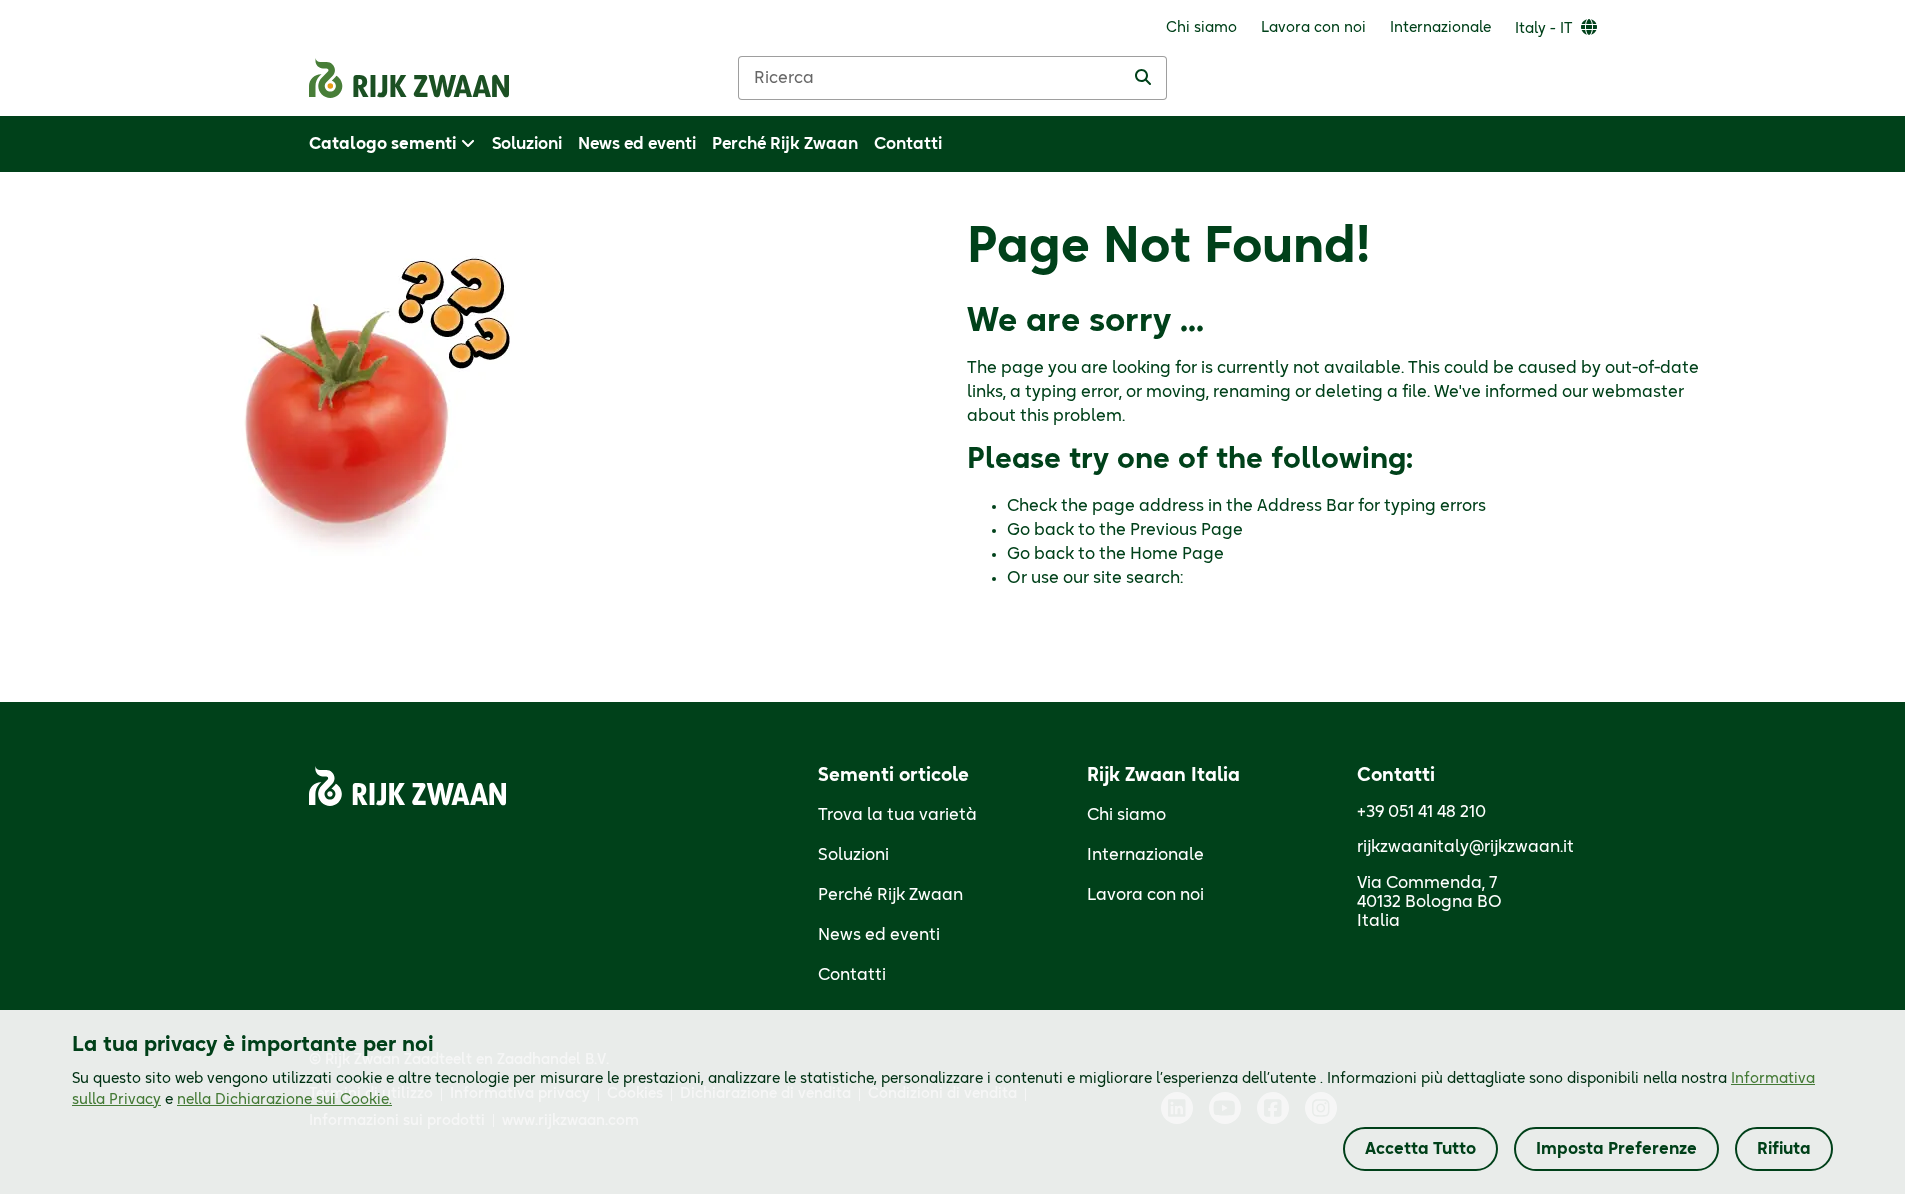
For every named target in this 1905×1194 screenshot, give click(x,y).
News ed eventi (879, 935)
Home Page (1177, 554)
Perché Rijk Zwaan (890, 895)
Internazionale (1145, 855)
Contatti (852, 975)
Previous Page (1186, 530)
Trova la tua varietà (897, 815)
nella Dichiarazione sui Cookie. (284, 1100)
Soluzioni (853, 855)
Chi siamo (1126, 815)
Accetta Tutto (1420, 1149)
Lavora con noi (1145, 895)
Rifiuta (1784, 1149)
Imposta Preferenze (1616, 1149)
